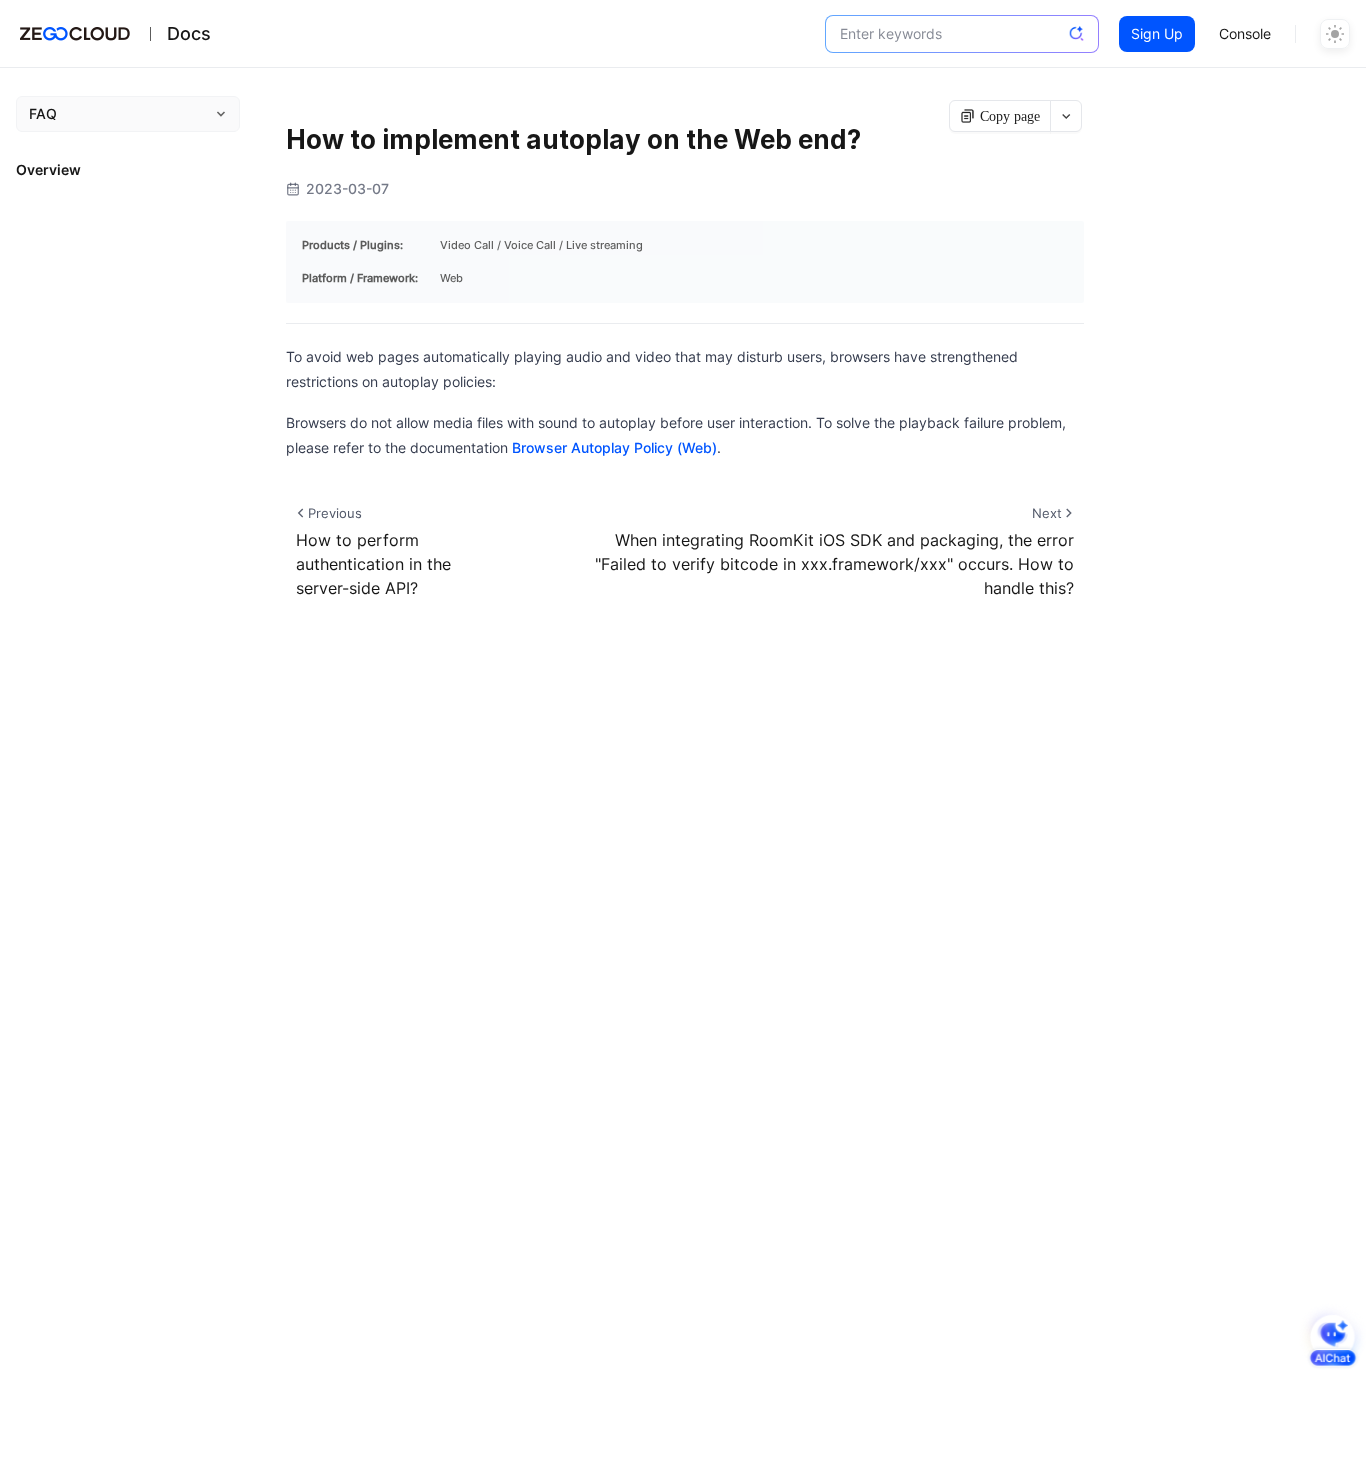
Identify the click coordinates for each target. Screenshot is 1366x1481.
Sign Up (1157, 33)
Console (1245, 33)
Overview (48, 169)
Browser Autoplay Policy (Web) (614, 447)
